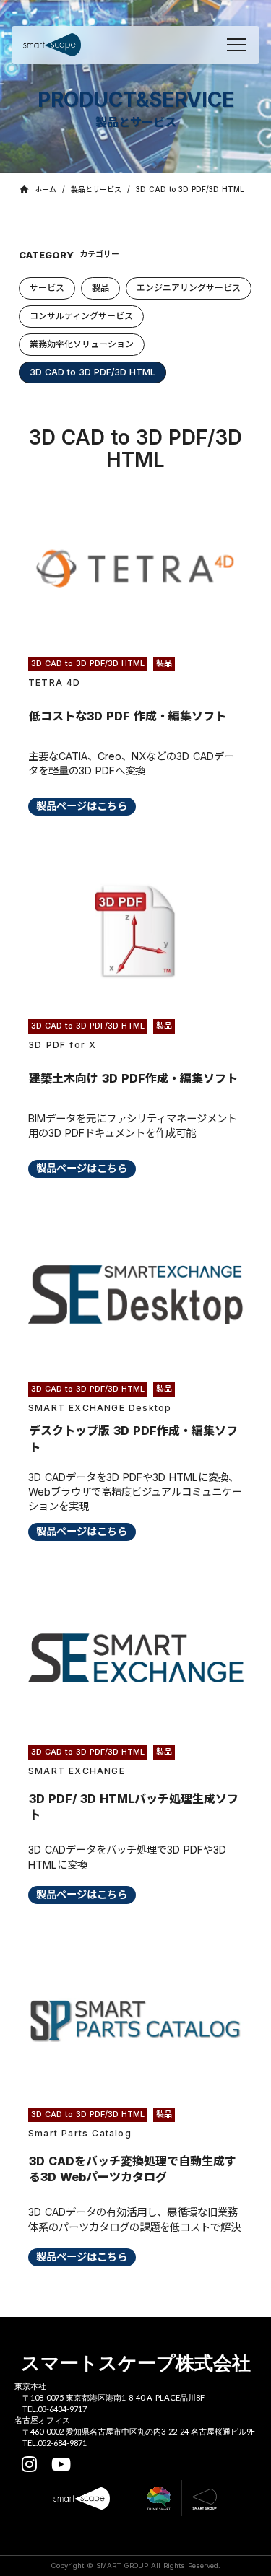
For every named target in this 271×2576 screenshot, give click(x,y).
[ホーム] (52, 45)
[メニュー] (236, 45)
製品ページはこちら (82, 806)
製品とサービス (96, 189)
